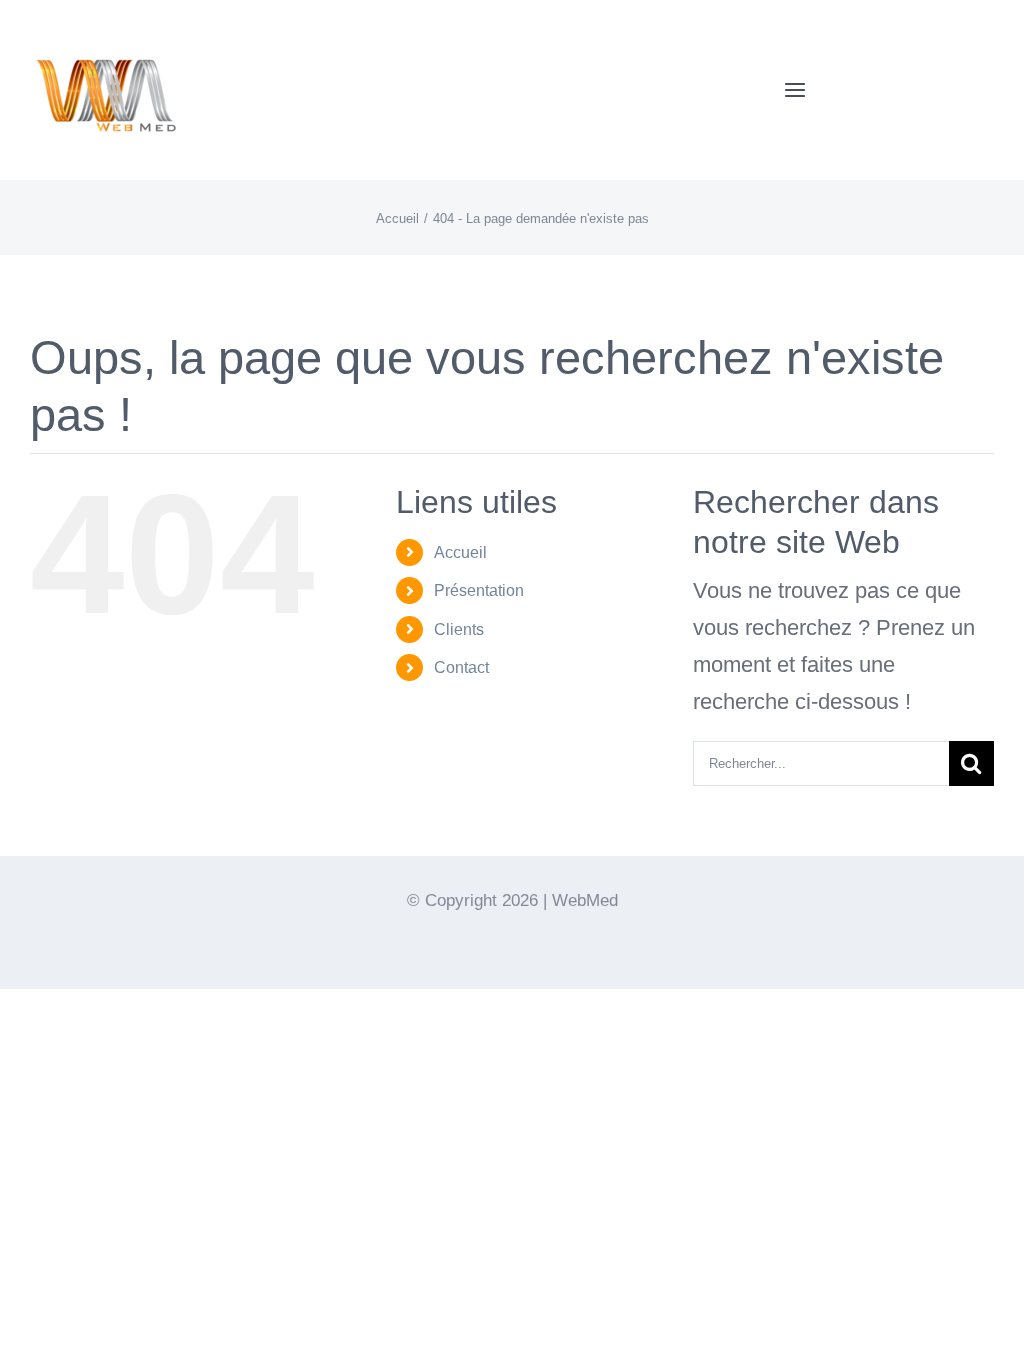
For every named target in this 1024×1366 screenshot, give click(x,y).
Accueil (460, 552)
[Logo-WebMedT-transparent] (105, 25)
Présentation (479, 590)
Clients (459, 629)
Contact (461, 667)
